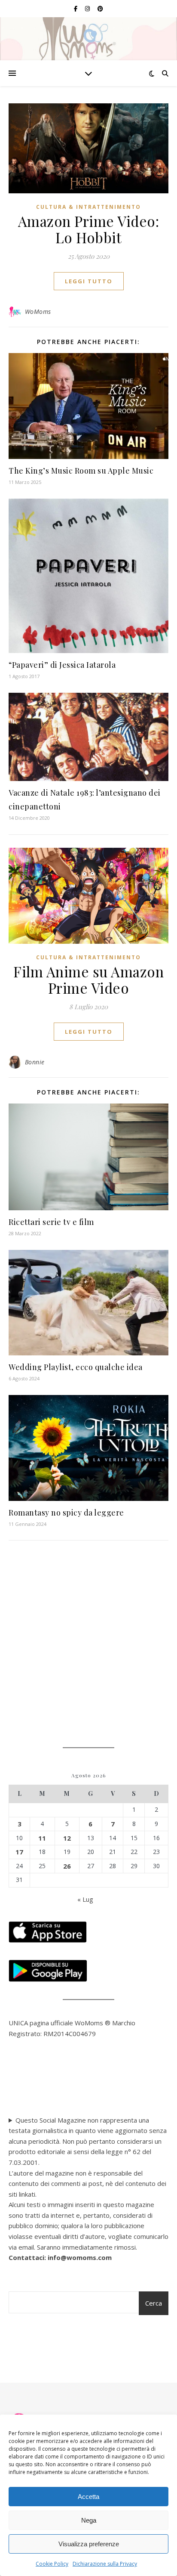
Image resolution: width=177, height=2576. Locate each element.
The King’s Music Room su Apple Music (81, 471)
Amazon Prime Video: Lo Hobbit (89, 229)
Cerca (154, 2303)
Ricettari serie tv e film (51, 1222)
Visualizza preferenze (89, 2544)
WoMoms (38, 312)
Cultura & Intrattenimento (88, 207)
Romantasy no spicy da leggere (66, 1513)
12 (67, 1838)
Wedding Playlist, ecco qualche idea (76, 1367)
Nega (89, 2520)
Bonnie (35, 1062)
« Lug (85, 1899)
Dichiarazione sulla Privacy (105, 2564)
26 (67, 1866)
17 (19, 1852)
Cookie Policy (52, 2564)
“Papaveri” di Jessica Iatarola (62, 665)
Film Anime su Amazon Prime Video (88, 980)
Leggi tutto (89, 281)
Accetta (88, 2497)
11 (42, 1838)
